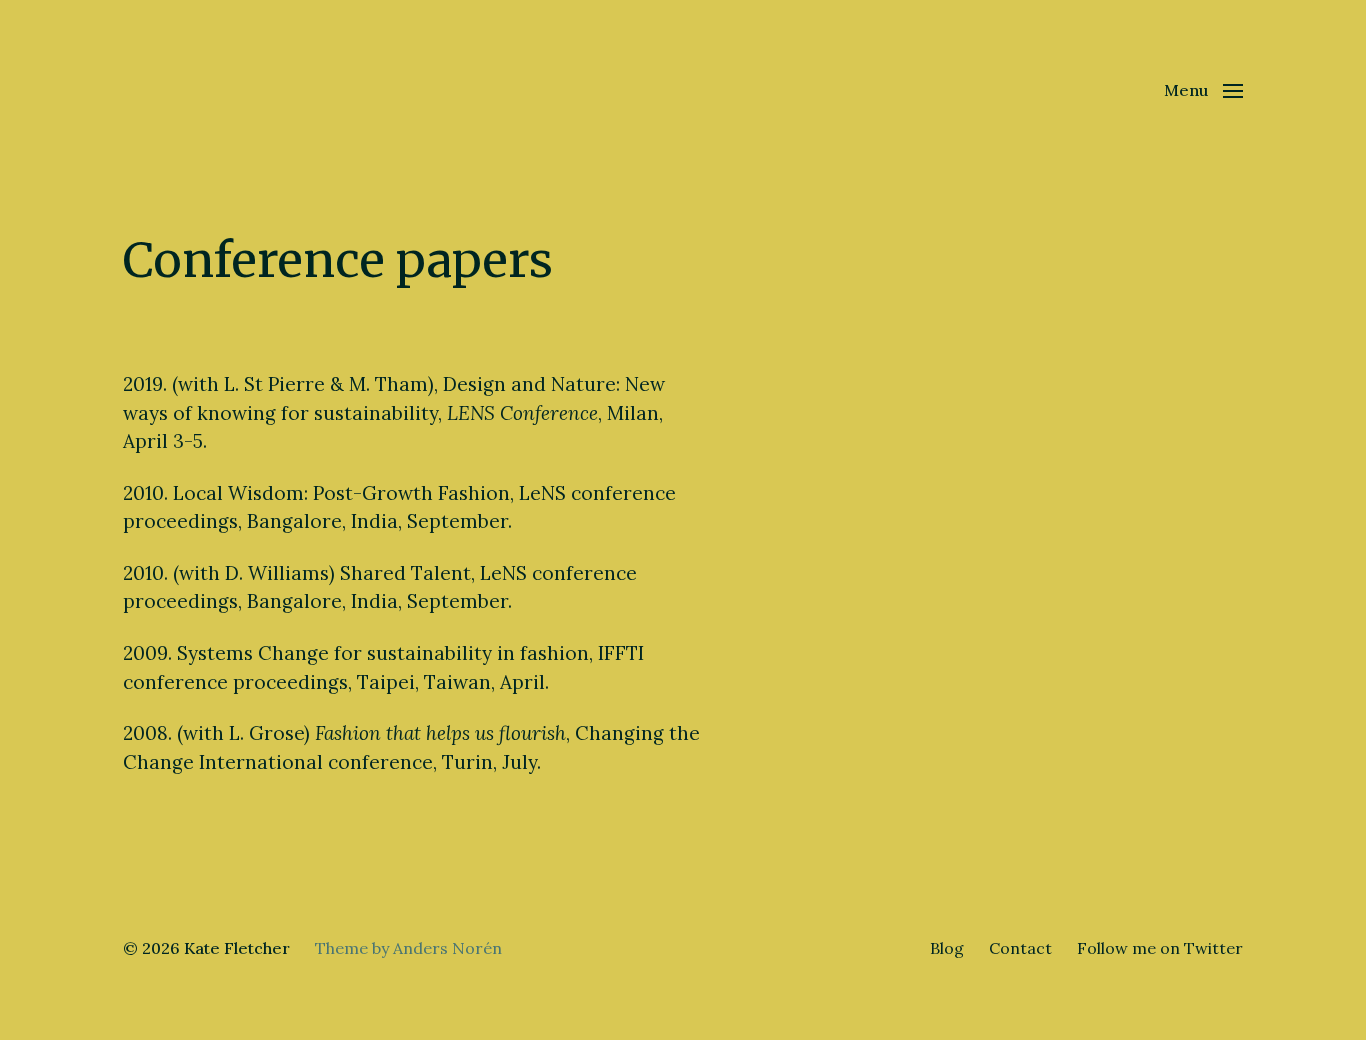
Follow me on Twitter (1160, 948)
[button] (1203, 90)
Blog (947, 948)
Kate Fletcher (237, 948)
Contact (1020, 948)
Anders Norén (447, 948)
